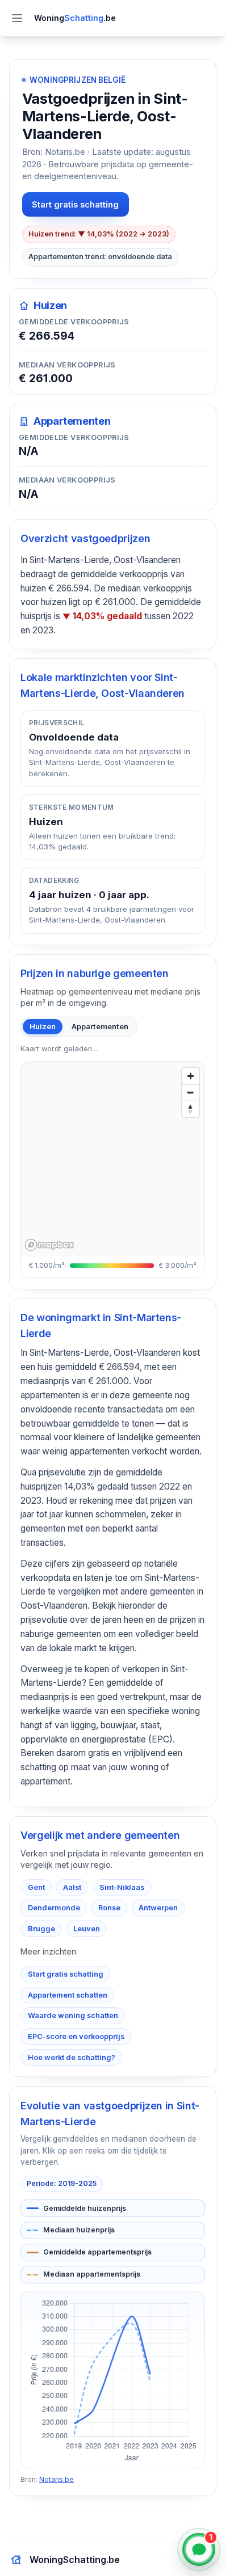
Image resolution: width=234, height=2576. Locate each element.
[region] (117, 1158)
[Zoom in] (191, 1076)
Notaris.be (57, 2479)
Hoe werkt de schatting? (72, 2057)
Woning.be (75, 18)
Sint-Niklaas (122, 1887)
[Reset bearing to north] (191, 1109)
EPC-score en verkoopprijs (76, 2036)
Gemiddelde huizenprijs (85, 2208)
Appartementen (100, 1026)
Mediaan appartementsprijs (92, 2274)
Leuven (87, 1929)
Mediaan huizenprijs (79, 2230)
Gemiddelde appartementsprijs (97, 2252)
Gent (36, 1887)
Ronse (109, 1908)
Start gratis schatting (75, 204)
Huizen (43, 1026)
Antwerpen (158, 1908)
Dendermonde (54, 1908)
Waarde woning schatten (73, 2015)
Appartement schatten (68, 1995)
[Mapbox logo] (49, 1245)
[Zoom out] (191, 1092)
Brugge (41, 1929)
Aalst (72, 1887)
